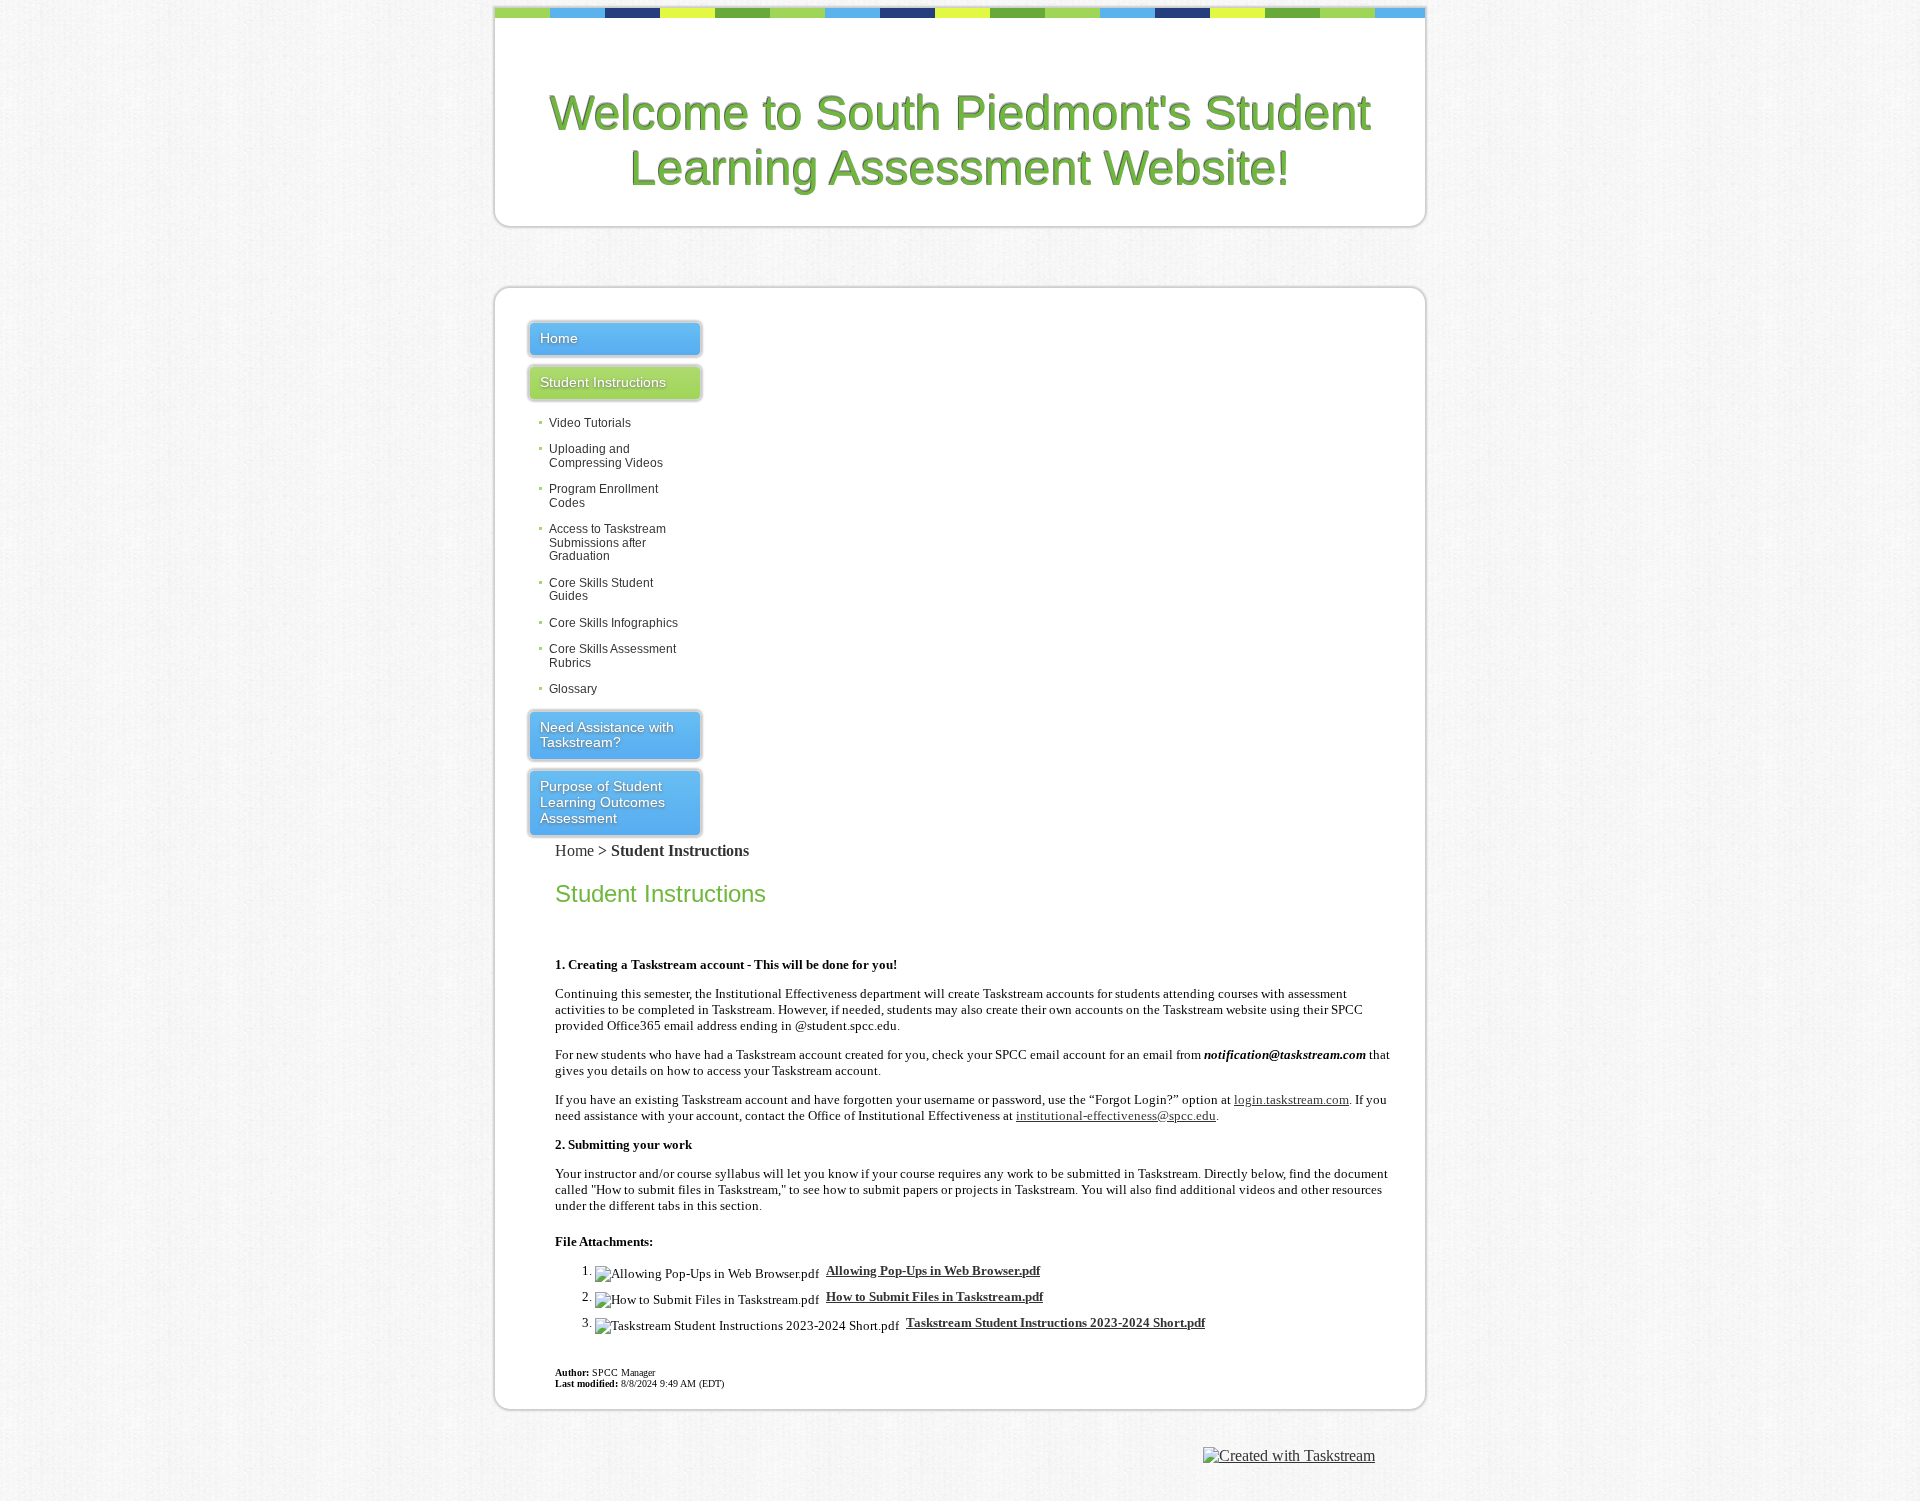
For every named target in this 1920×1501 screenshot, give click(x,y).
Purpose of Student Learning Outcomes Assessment (602, 802)
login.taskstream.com (1291, 1099)
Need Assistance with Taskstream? (607, 735)
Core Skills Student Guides (601, 590)
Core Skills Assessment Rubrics (612, 656)
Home (559, 338)
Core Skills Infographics (613, 623)
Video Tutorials (590, 423)
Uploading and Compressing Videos (606, 456)
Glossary (573, 689)
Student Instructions (603, 382)
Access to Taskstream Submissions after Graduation (607, 543)
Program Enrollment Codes (603, 496)
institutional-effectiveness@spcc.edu (1116, 1115)
